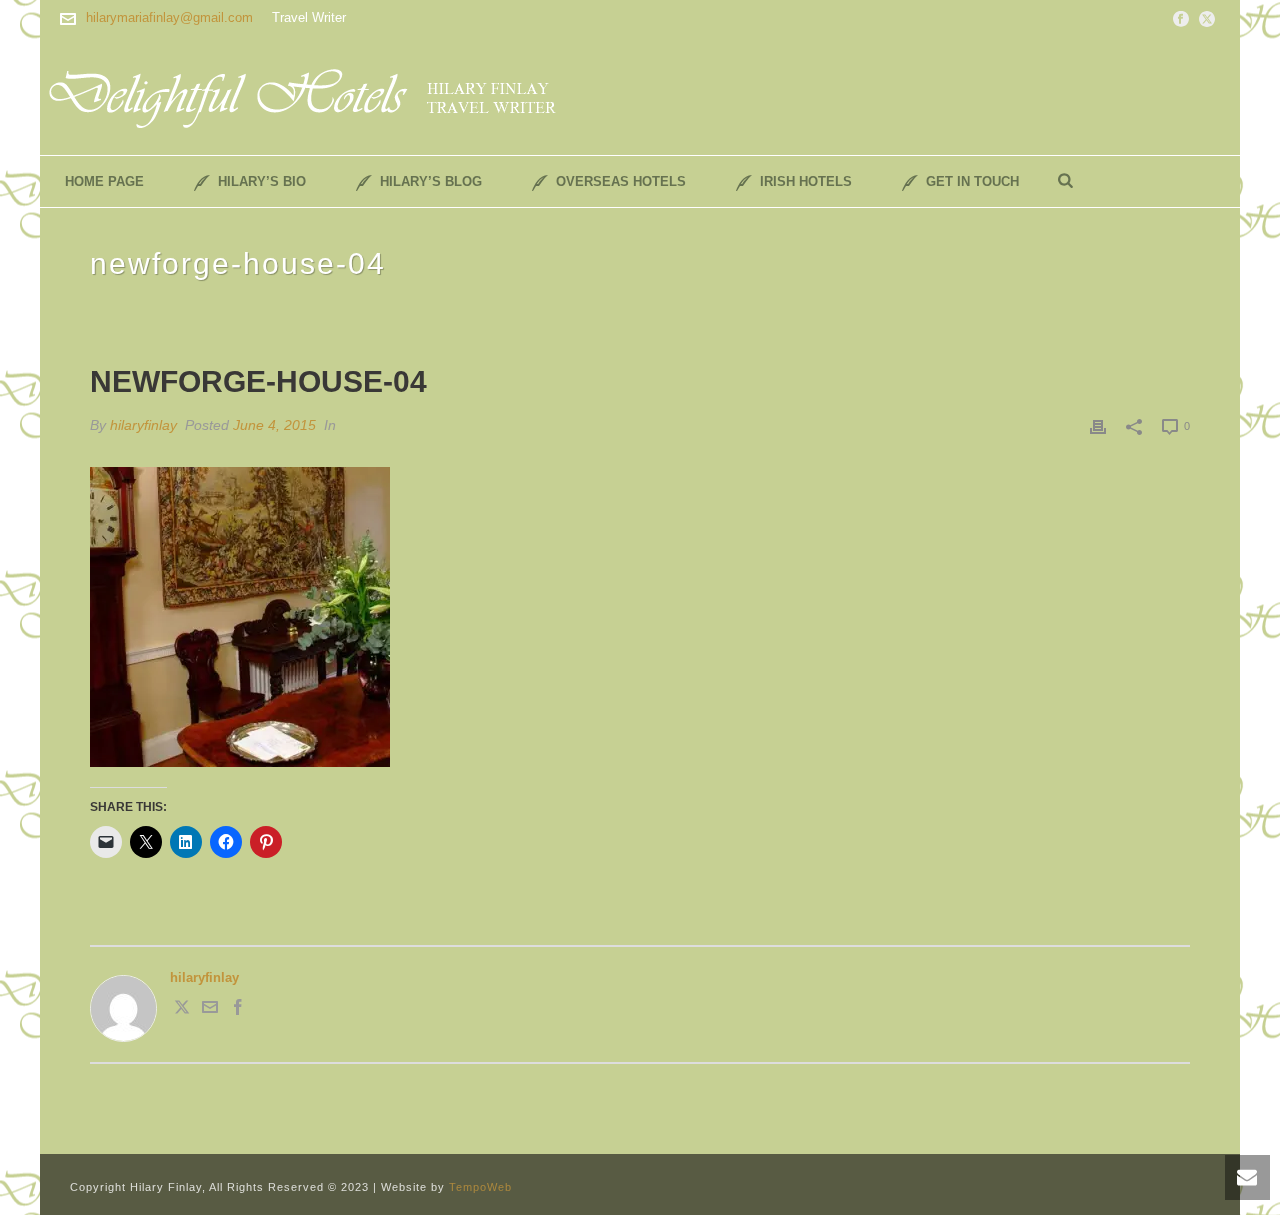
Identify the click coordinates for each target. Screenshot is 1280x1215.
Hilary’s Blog (431, 181)
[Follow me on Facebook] (238, 1010)
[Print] (1098, 426)
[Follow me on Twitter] (182, 1010)
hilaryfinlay (143, 425)
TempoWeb (480, 1187)
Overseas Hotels (621, 181)
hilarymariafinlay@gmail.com (169, 17)
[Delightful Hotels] (315, 95)
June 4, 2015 (274, 425)
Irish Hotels (806, 181)
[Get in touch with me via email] (210, 1010)
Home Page (104, 181)
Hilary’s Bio (262, 181)
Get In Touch (972, 181)
